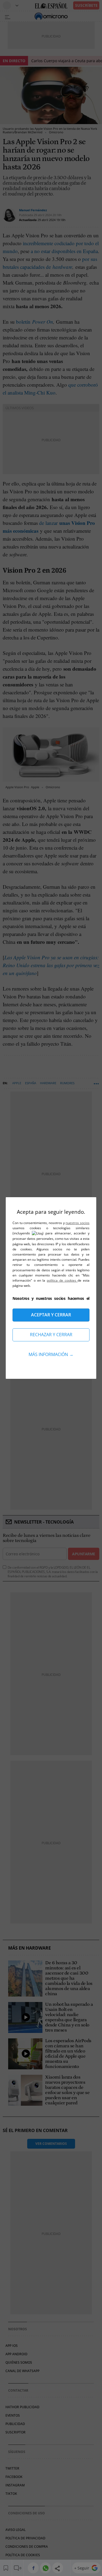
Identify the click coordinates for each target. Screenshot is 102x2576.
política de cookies (62, 1280)
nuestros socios (78, 1223)
